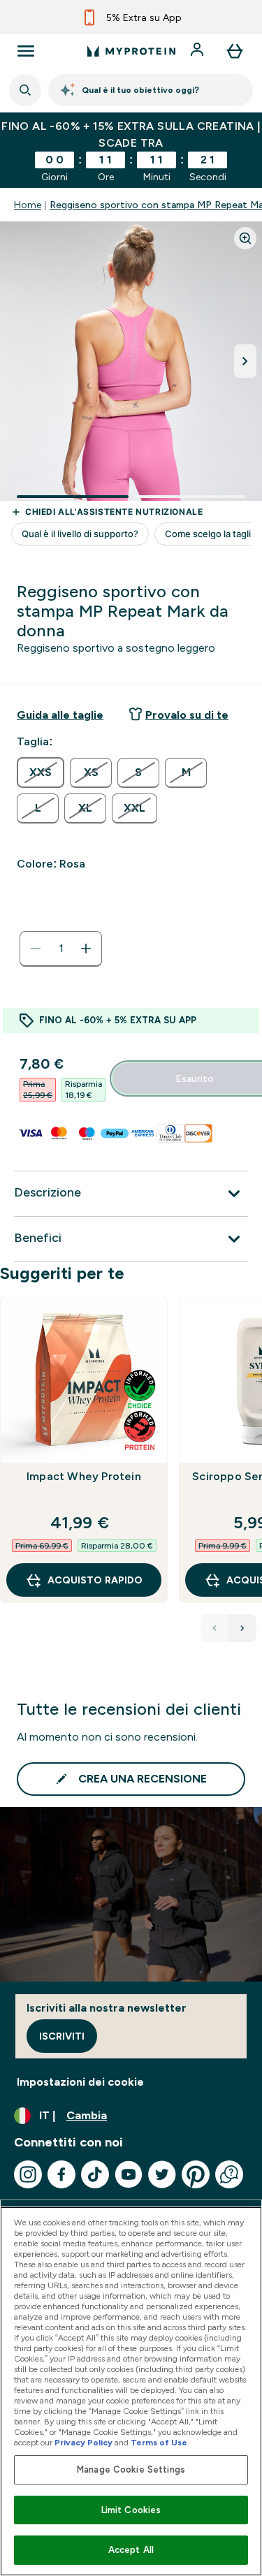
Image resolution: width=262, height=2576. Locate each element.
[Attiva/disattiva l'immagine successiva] (245, 361)
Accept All (131, 2550)
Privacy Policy (83, 2443)
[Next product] (242, 1628)
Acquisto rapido (95, 1580)
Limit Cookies (131, 2510)
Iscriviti (62, 2036)
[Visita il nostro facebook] (61, 2174)
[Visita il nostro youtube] (129, 2174)
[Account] (198, 51)
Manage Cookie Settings (131, 2469)
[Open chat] (229, 2174)
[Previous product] (214, 1628)
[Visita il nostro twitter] (162, 2174)
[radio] (41, 773)
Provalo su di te (187, 715)
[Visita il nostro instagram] (28, 2174)
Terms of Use (159, 2443)
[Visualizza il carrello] (235, 51)
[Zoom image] (245, 238)
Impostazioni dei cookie (80, 2082)
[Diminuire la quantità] (36, 949)
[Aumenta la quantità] (86, 949)
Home (28, 205)
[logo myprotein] (131, 51)
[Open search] (25, 90)
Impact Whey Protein (84, 1476)
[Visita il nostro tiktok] (95, 2174)
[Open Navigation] (26, 51)
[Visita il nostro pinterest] (196, 2174)
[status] (61, 949)
